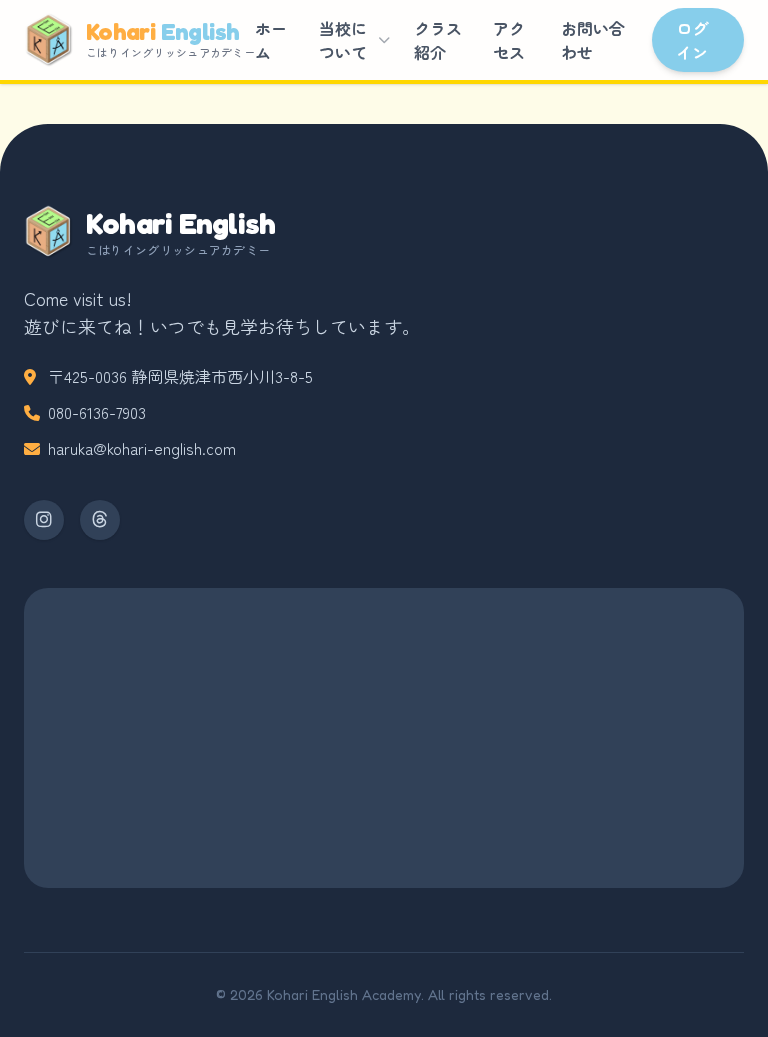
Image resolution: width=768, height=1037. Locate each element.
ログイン (692, 40)
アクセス (509, 40)
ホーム (271, 40)
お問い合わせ (593, 40)
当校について (343, 40)
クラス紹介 (438, 40)
